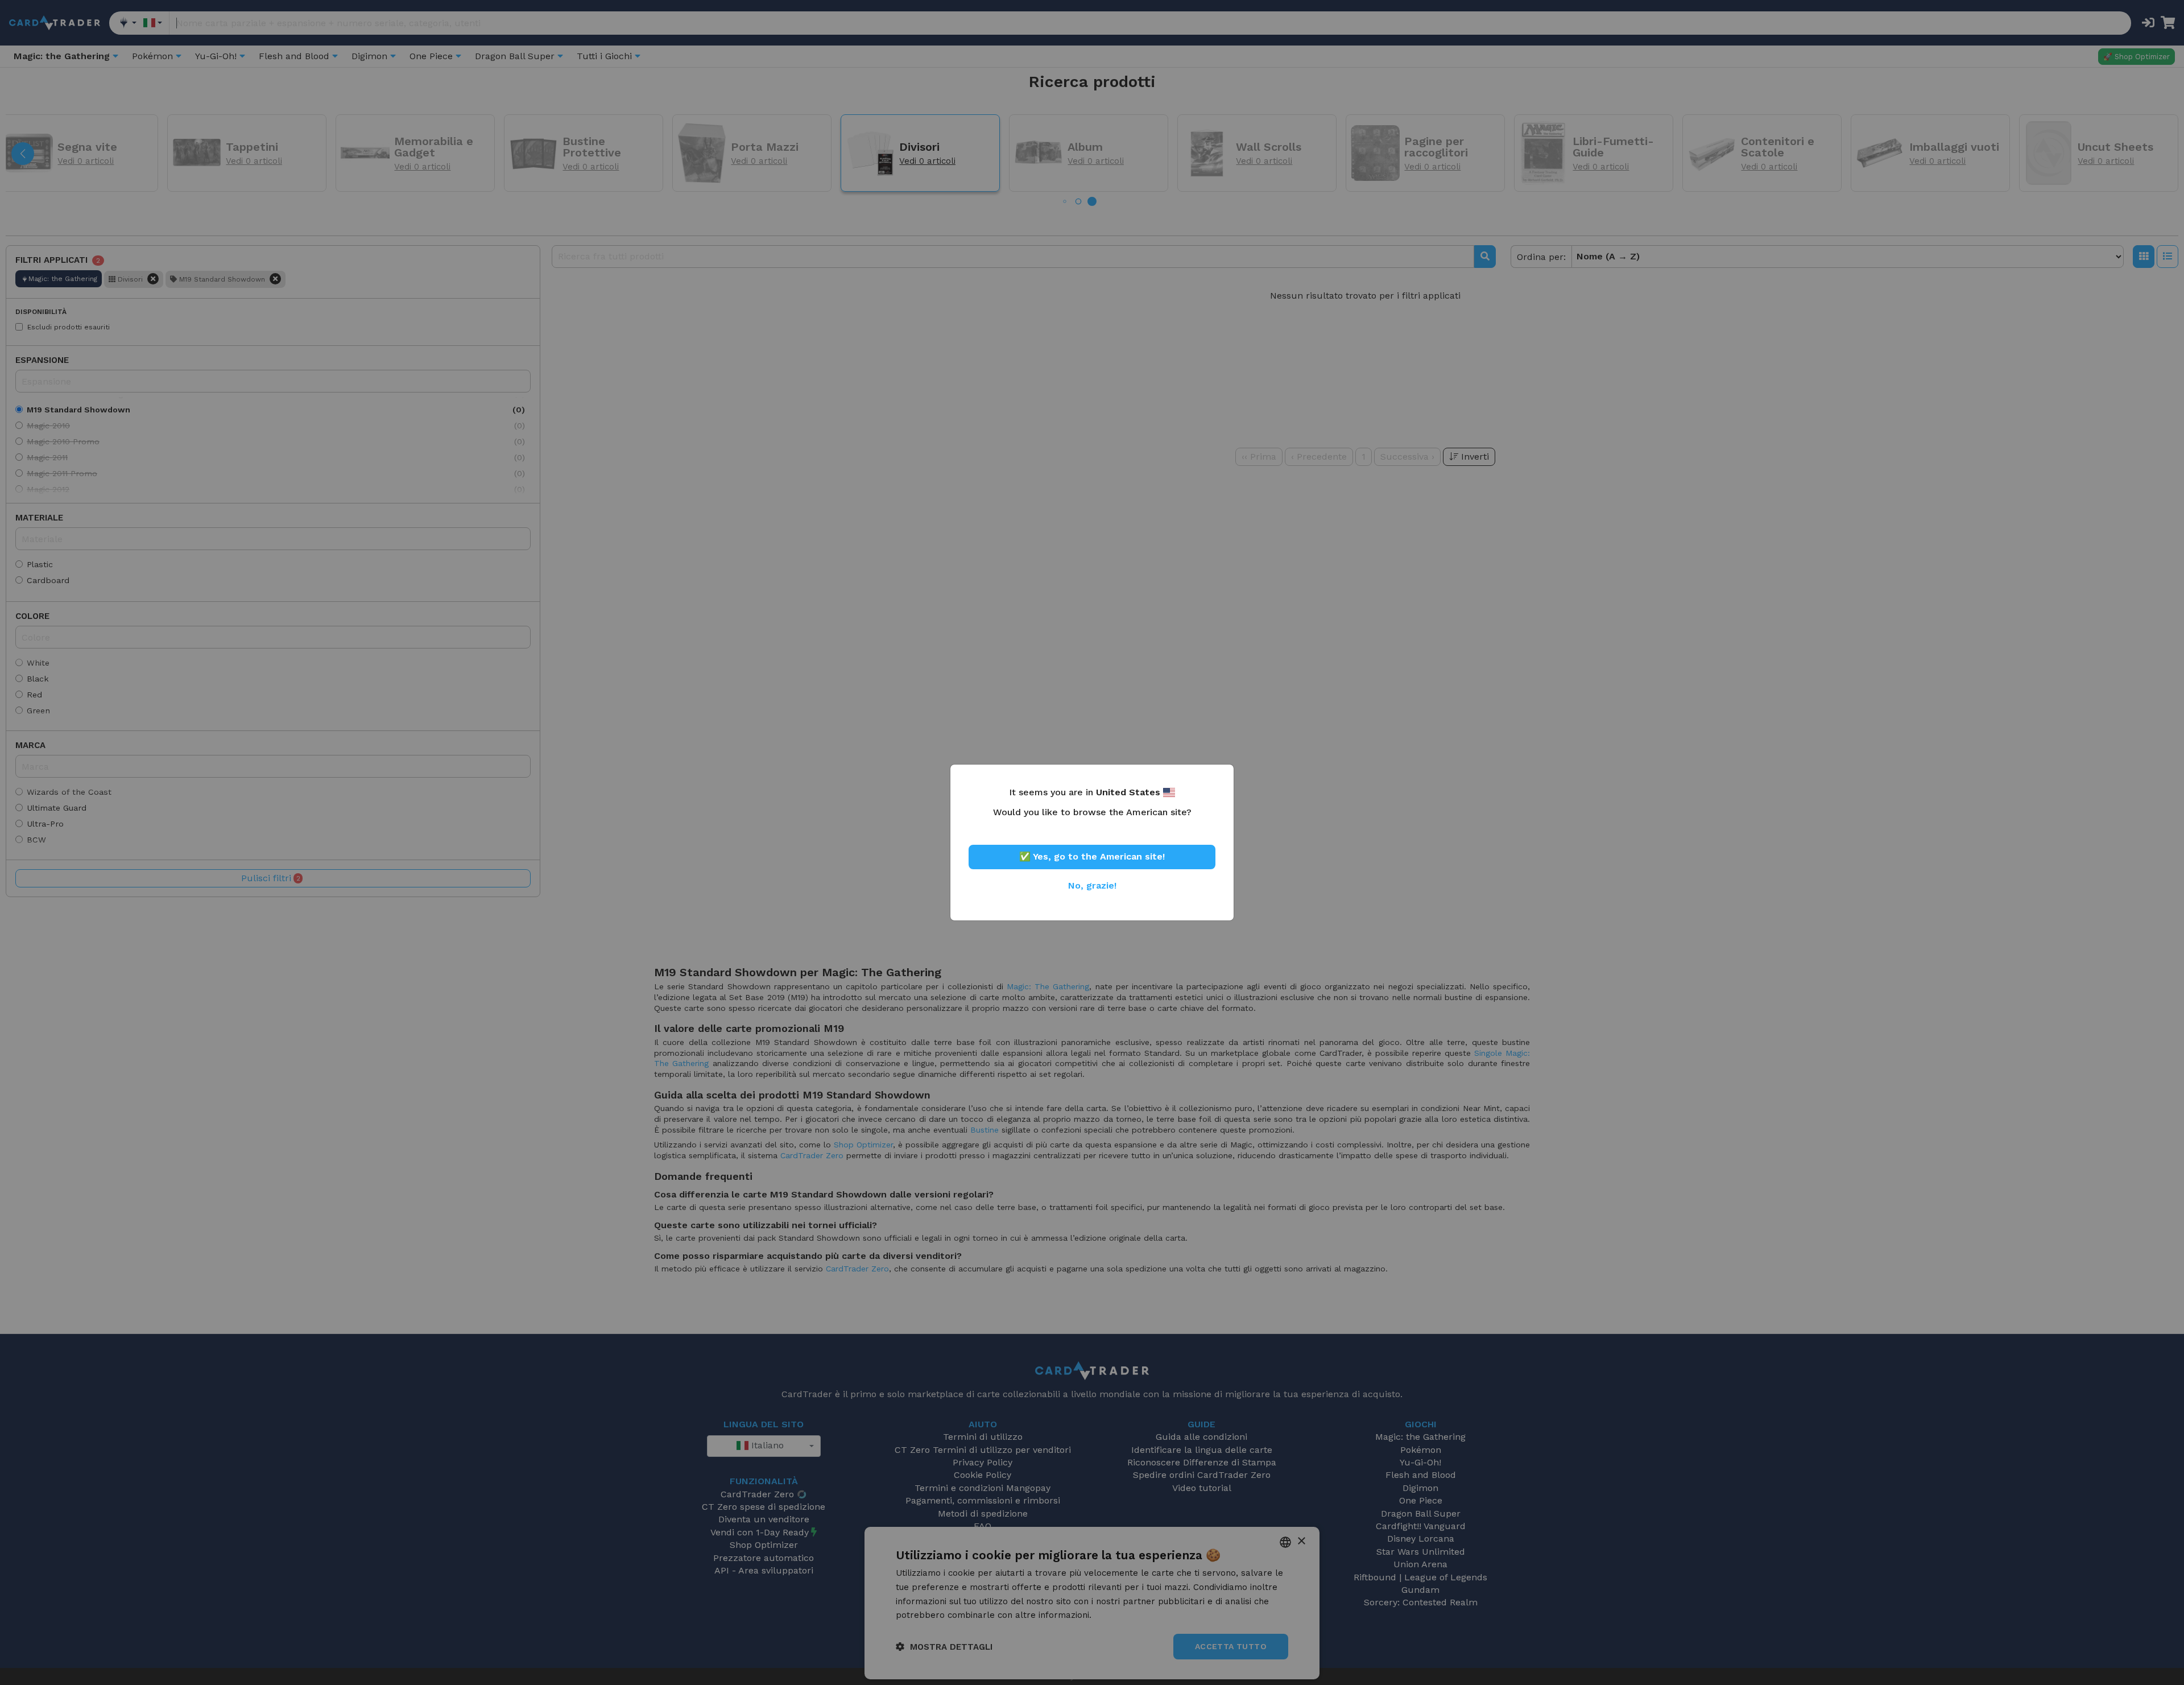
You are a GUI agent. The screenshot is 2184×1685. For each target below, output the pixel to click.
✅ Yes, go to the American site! (1092, 856)
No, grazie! (1092, 885)
